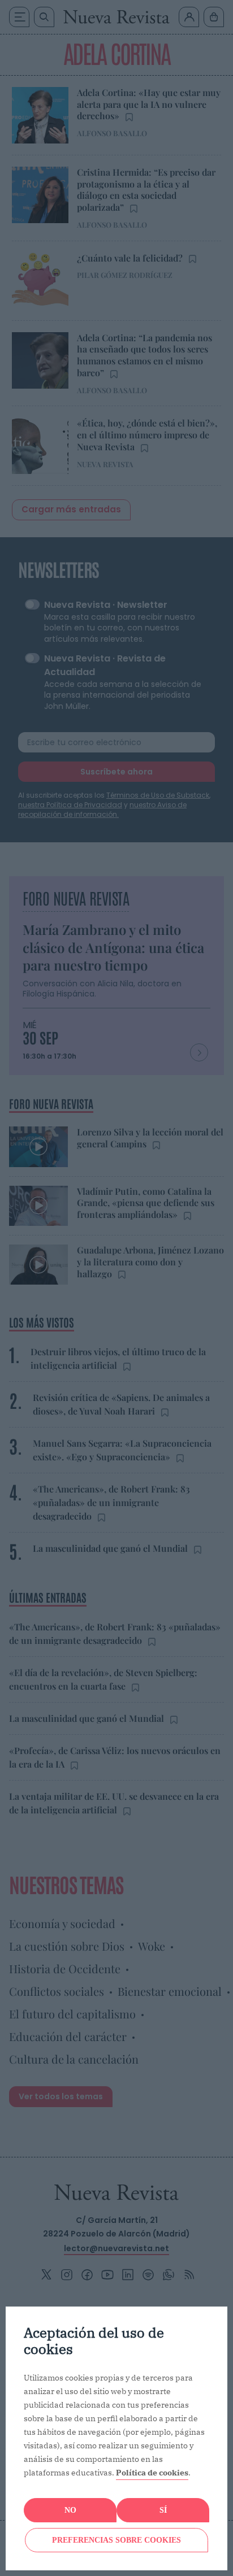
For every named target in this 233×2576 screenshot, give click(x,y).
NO (70, 2510)
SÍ (163, 2510)
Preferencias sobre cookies (116, 2540)
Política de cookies (152, 2473)
